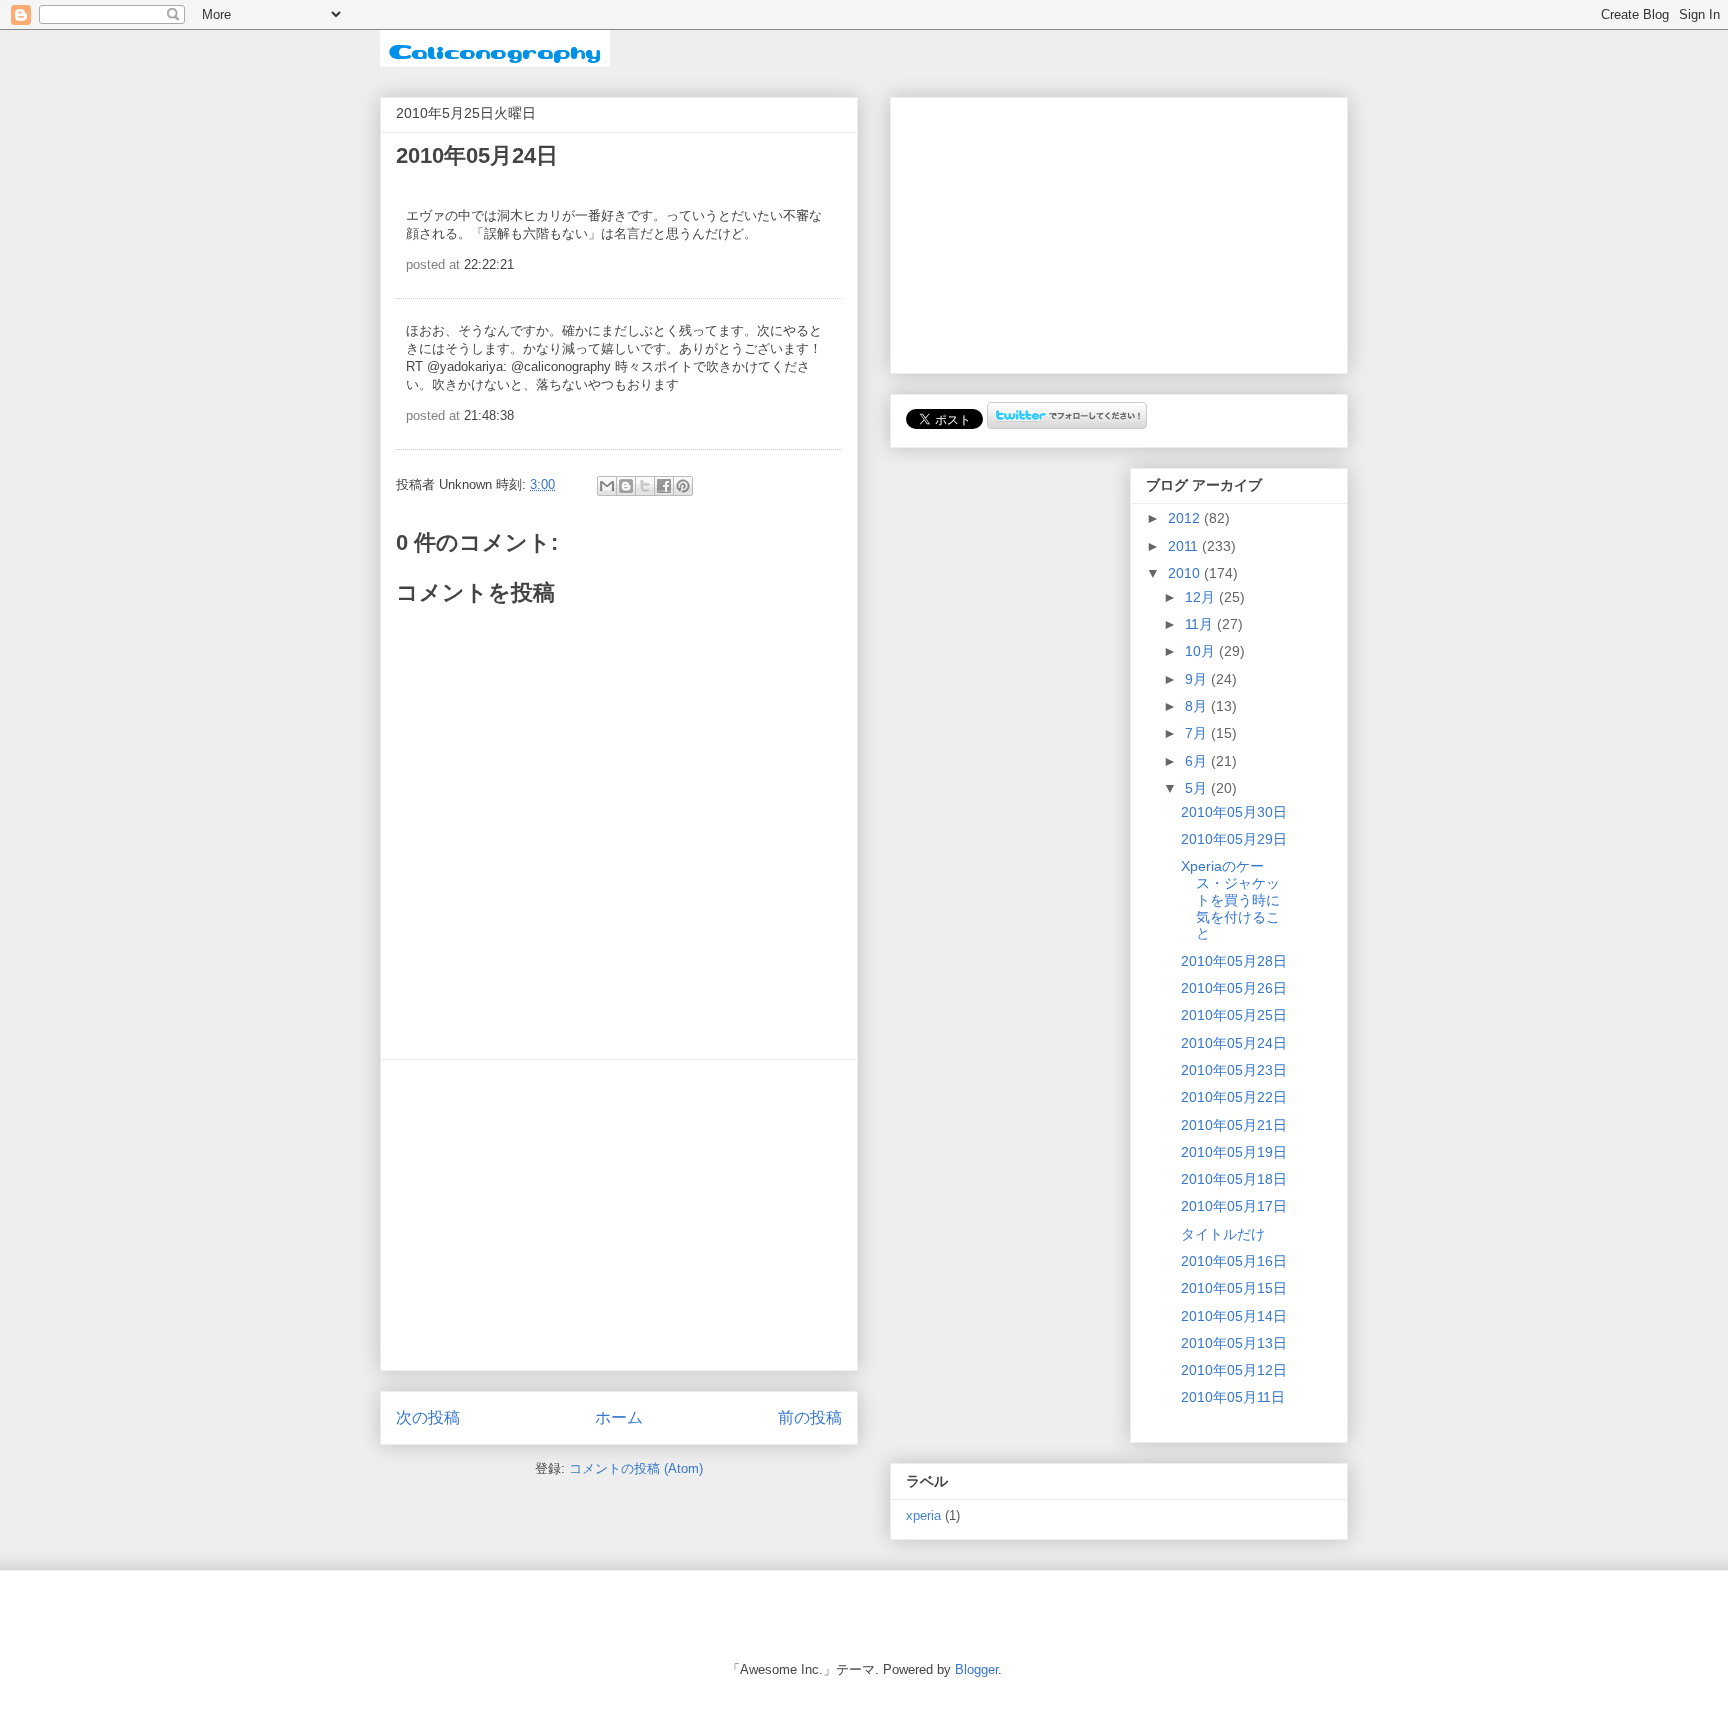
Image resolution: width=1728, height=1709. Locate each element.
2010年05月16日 (1234, 1261)
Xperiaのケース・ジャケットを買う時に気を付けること (1230, 899)
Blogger (976, 1669)
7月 (1198, 733)
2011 (1185, 546)
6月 (1198, 761)
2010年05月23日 (1234, 1070)
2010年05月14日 (1234, 1316)
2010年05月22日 (1234, 1097)
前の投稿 (810, 1417)
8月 (1198, 706)
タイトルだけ (1223, 1234)
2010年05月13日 (1234, 1343)
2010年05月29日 (1234, 839)
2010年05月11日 (1233, 1397)
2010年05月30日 (1234, 812)
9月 (1198, 679)
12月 (1202, 597)
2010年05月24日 (1234, 1043)
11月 (1201, 624)
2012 (1186, 518)
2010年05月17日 (1234, 1206)
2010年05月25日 (1234, 1015)
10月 (1202, 651)
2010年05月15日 (1234, 1288)
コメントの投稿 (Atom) (636, 1468)
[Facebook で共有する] (664, 486)
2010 (1186, 573)
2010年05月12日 (1234, 1370)
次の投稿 (428, 1417)
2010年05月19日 (1234, 1152)
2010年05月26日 (1234, 988)
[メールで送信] (607, 486)
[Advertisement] (619, 1215)
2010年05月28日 (1234, 961)
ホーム (619, 1417)
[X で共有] (645, 486)
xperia (923, 1516)
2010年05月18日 (1234, 1179)
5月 (1198, 788)
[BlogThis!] (626, 486)
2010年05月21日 (1234, 1125)
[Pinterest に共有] (683, 486)
